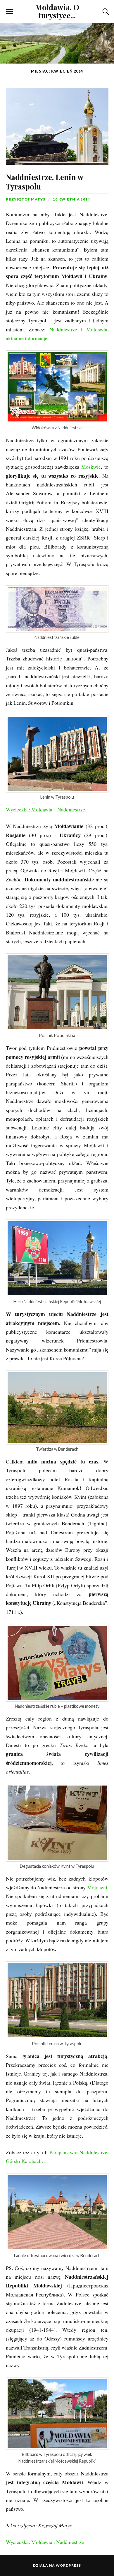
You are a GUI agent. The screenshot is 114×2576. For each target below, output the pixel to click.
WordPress (68, 2565)
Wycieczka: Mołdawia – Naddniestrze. (46, 809)
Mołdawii (97, 1887)
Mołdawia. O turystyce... (57, 11)
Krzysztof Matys (26, 199)
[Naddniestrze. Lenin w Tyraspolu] (57, 122)
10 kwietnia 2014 (71, 199)
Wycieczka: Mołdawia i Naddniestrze (45, 2542)
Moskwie (91, 467)
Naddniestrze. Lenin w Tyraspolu (44, 182)
